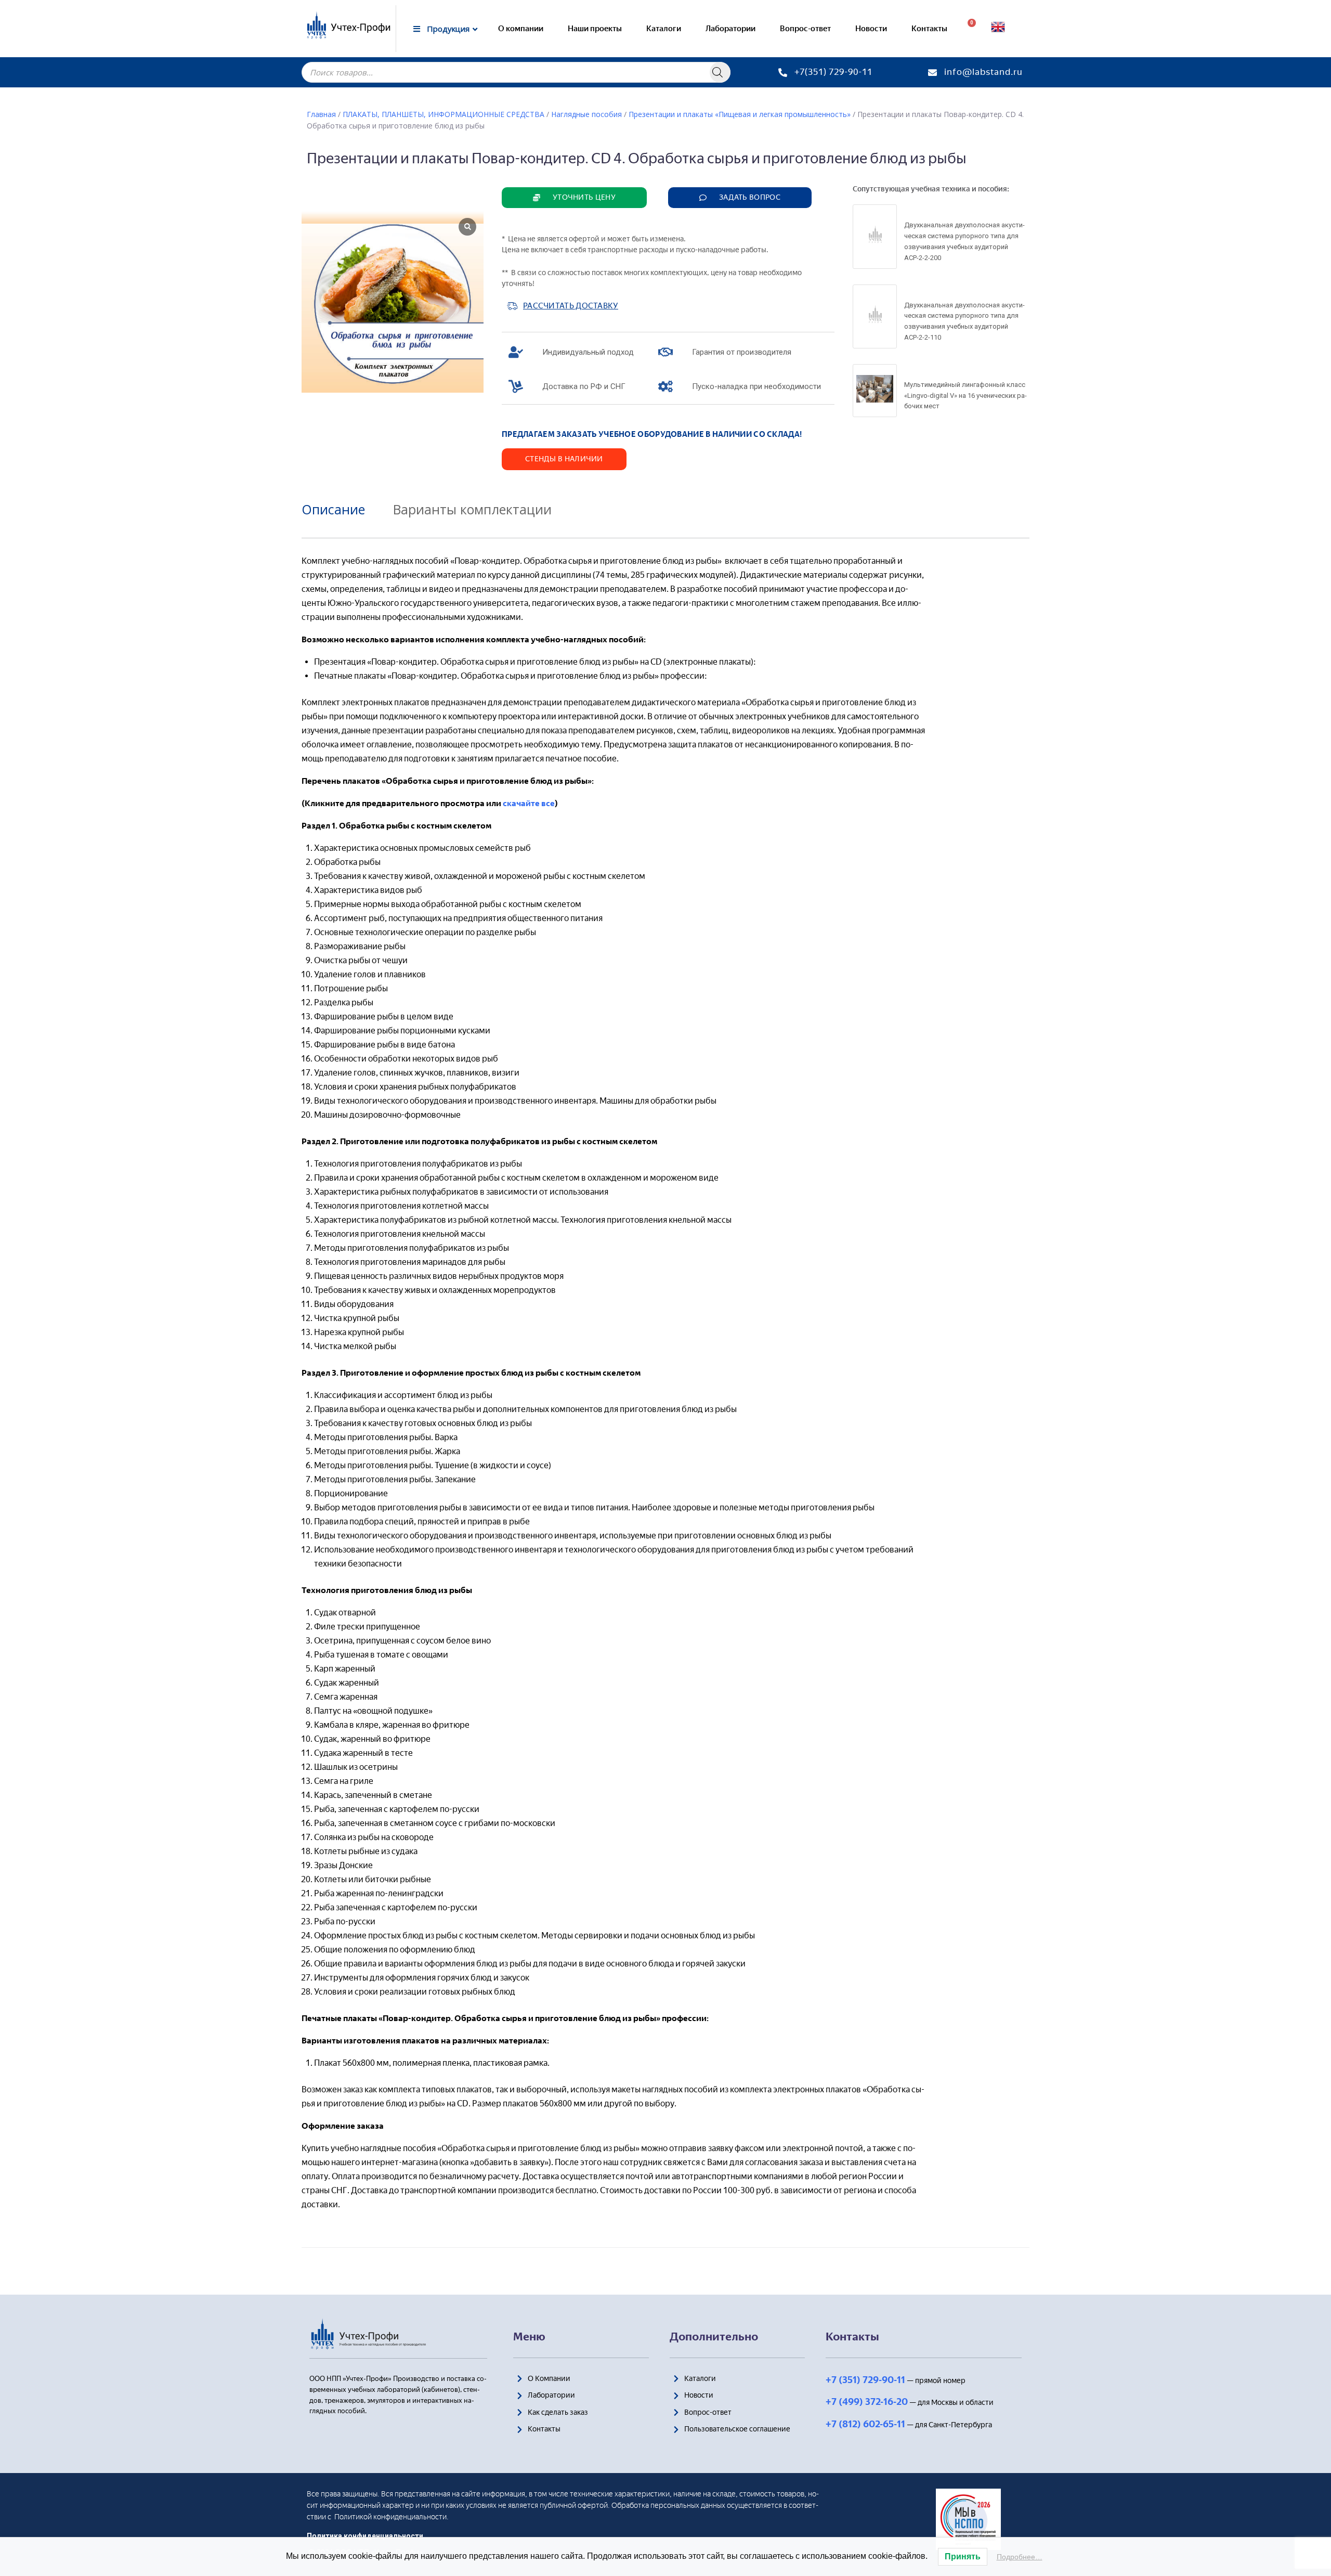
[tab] (341, 509)
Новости (871, 29)
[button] (574, 198)
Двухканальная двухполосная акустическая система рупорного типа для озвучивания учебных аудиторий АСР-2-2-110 (964, 321)
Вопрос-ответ (805, 29)
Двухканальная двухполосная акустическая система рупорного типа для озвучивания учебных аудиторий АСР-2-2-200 (964, 241)
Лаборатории (730, 29)
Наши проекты (595, 29)
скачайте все (529, 803)
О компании (521, 29)
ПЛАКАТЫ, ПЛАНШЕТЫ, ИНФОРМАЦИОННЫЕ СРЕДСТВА (443, 114)
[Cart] (968, 29)
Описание (333, 509)
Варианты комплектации (472, 509)
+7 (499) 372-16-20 (867, 2402)
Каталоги (664, 29)
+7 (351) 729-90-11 (865, 2380)
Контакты (929, 29)
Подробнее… (1020, 2557)
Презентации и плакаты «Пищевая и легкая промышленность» (740, 114)
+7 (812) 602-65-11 (865, 2424)
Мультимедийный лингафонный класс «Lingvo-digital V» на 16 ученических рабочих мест (965, 396)
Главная (321, 114)
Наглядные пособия (586, 114)
